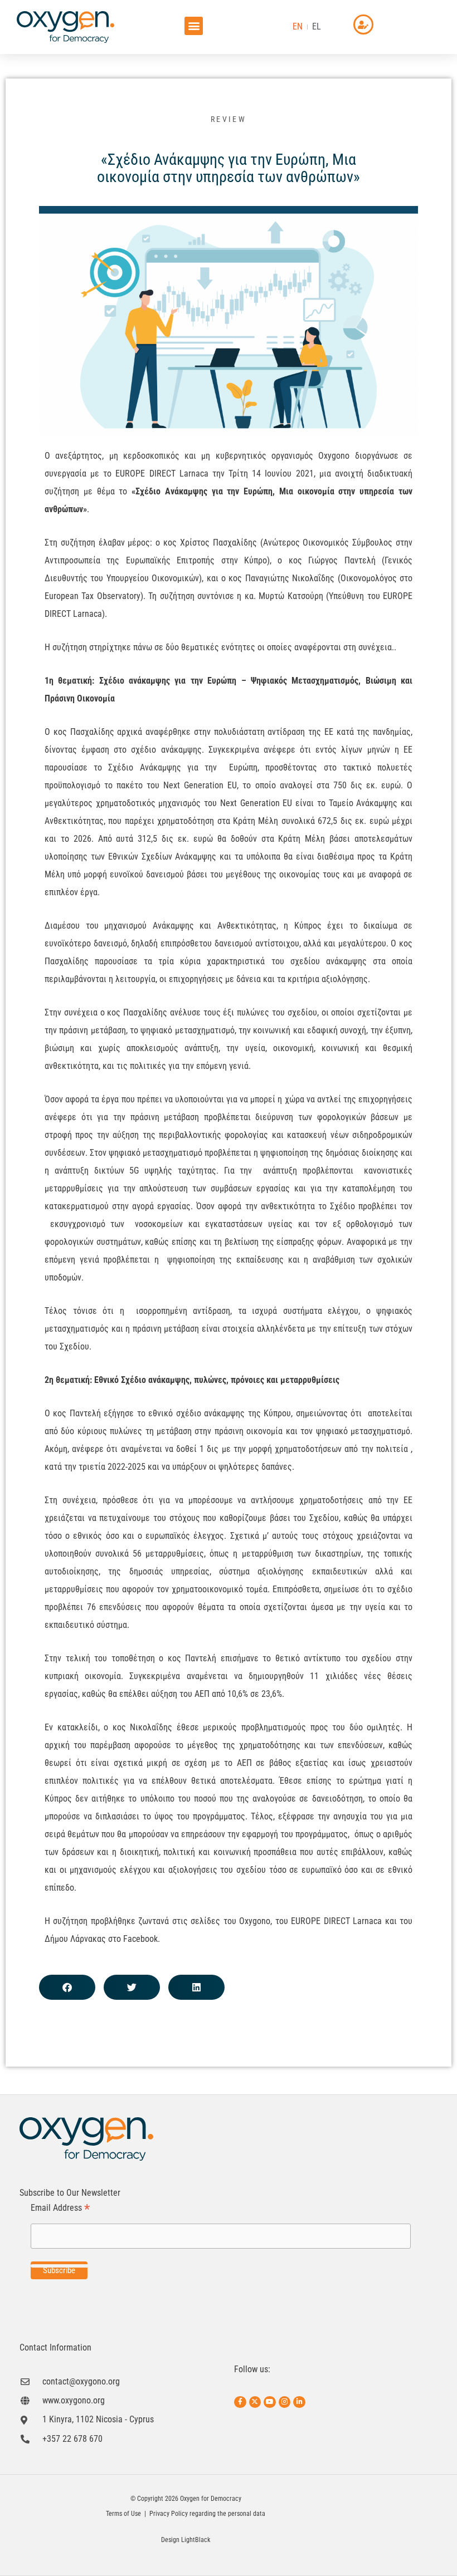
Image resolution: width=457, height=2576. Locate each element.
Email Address (60, 2208)
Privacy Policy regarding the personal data (207, 2514)
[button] (194, 26)
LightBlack (196, 2540)
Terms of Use (123, 2514)
